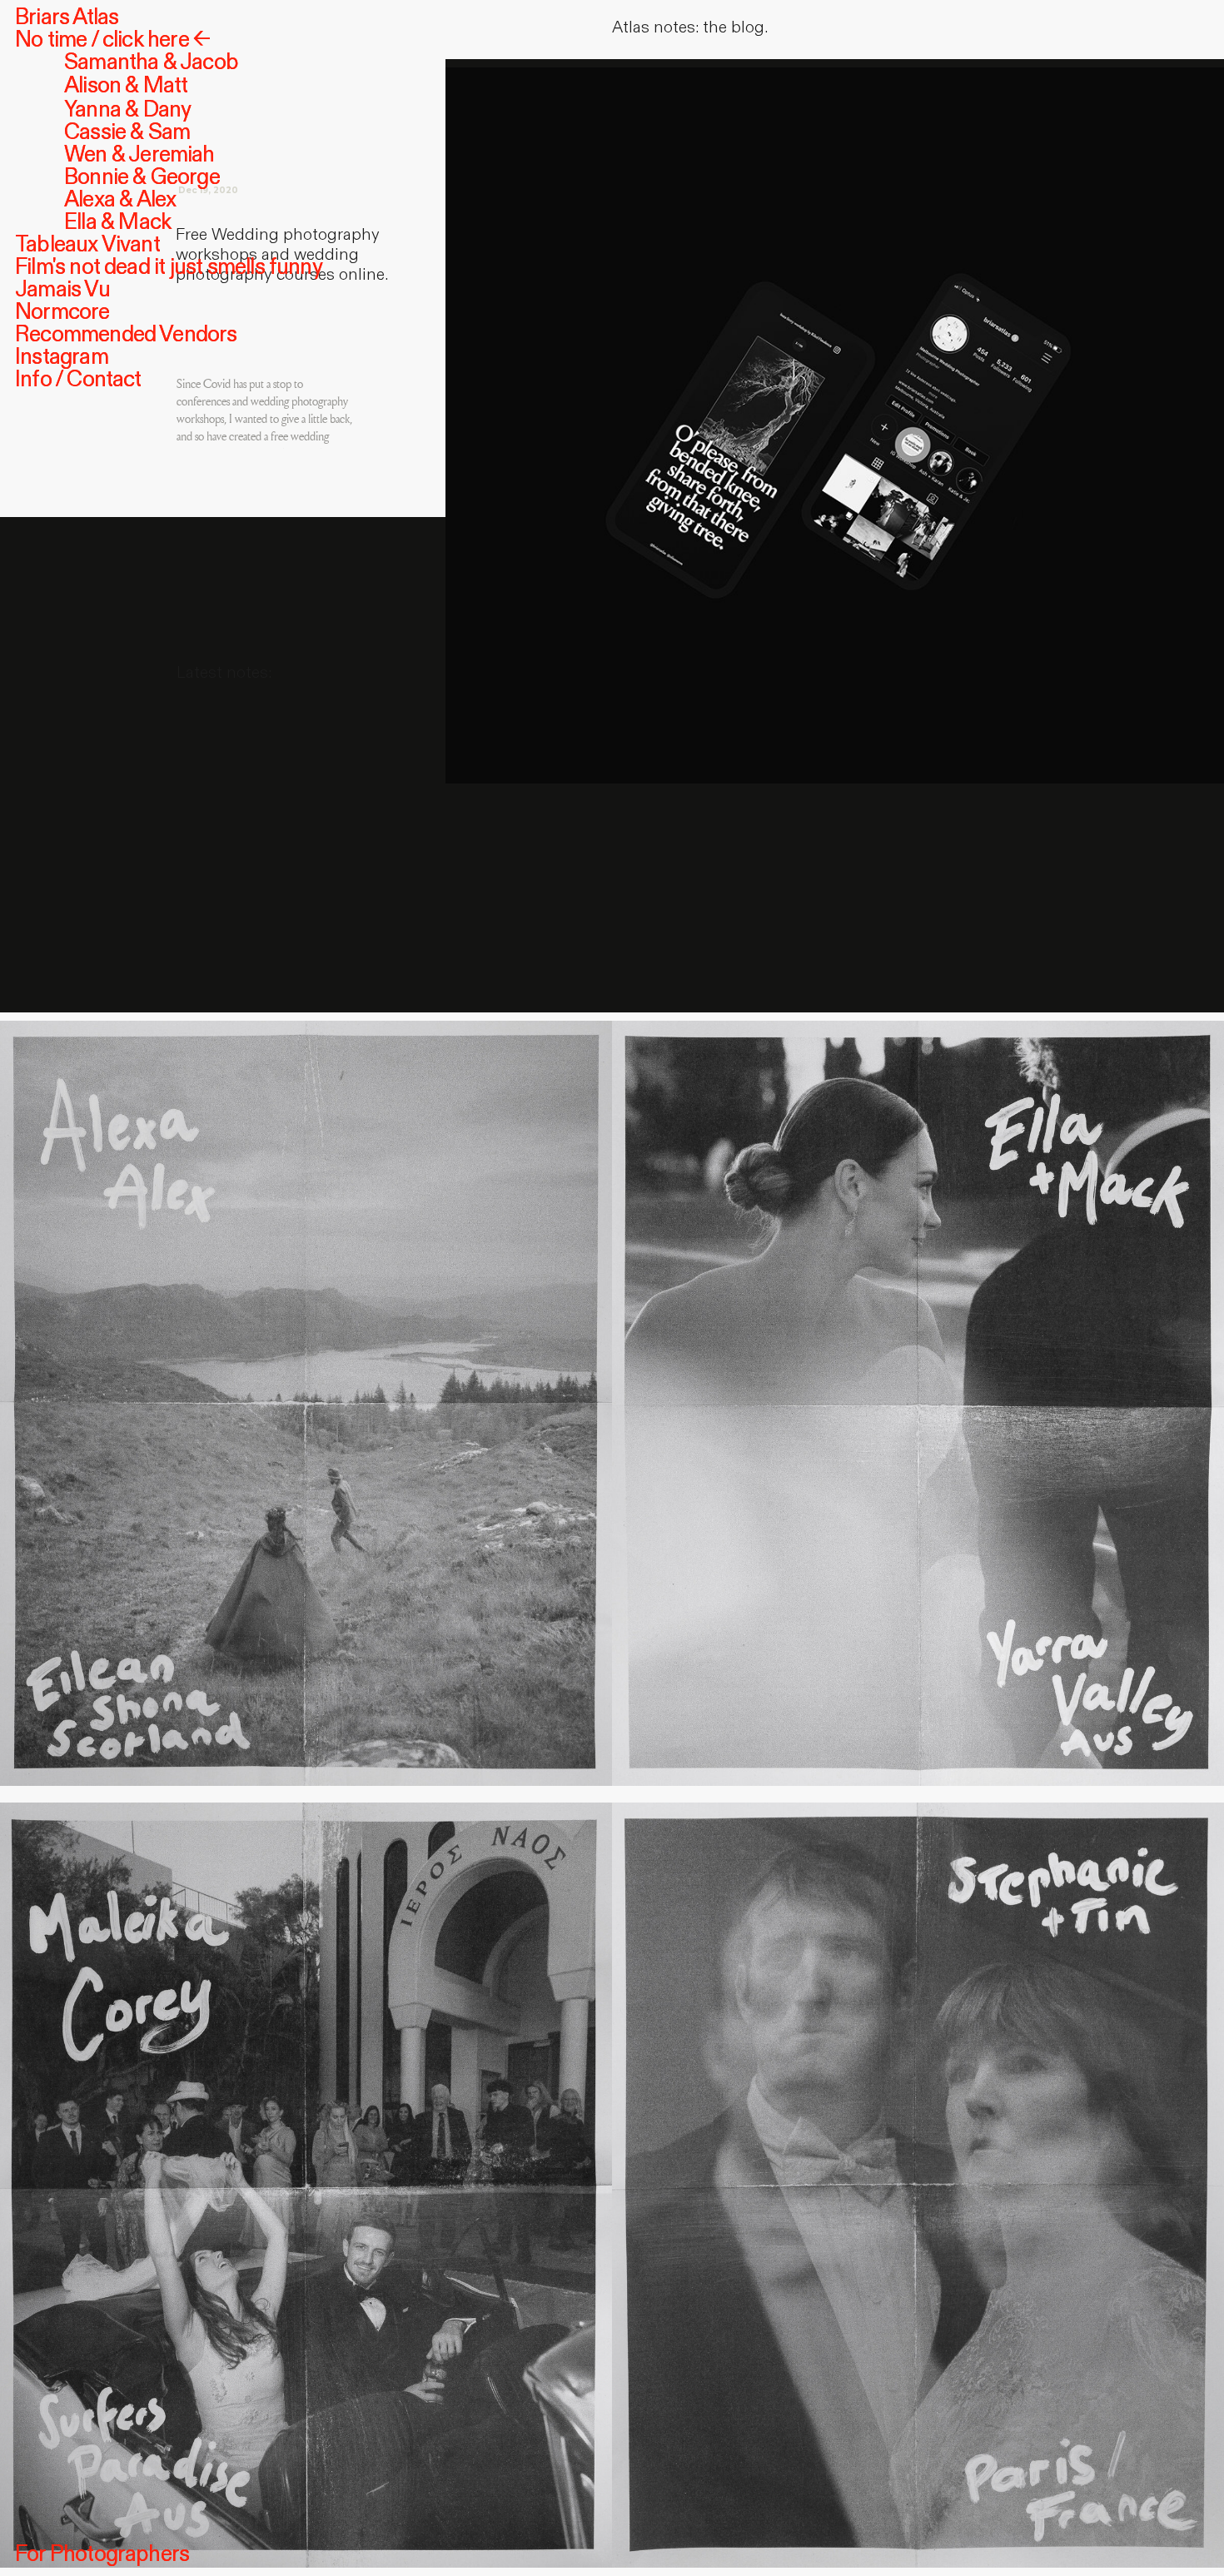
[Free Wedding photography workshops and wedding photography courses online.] (835, 417)
